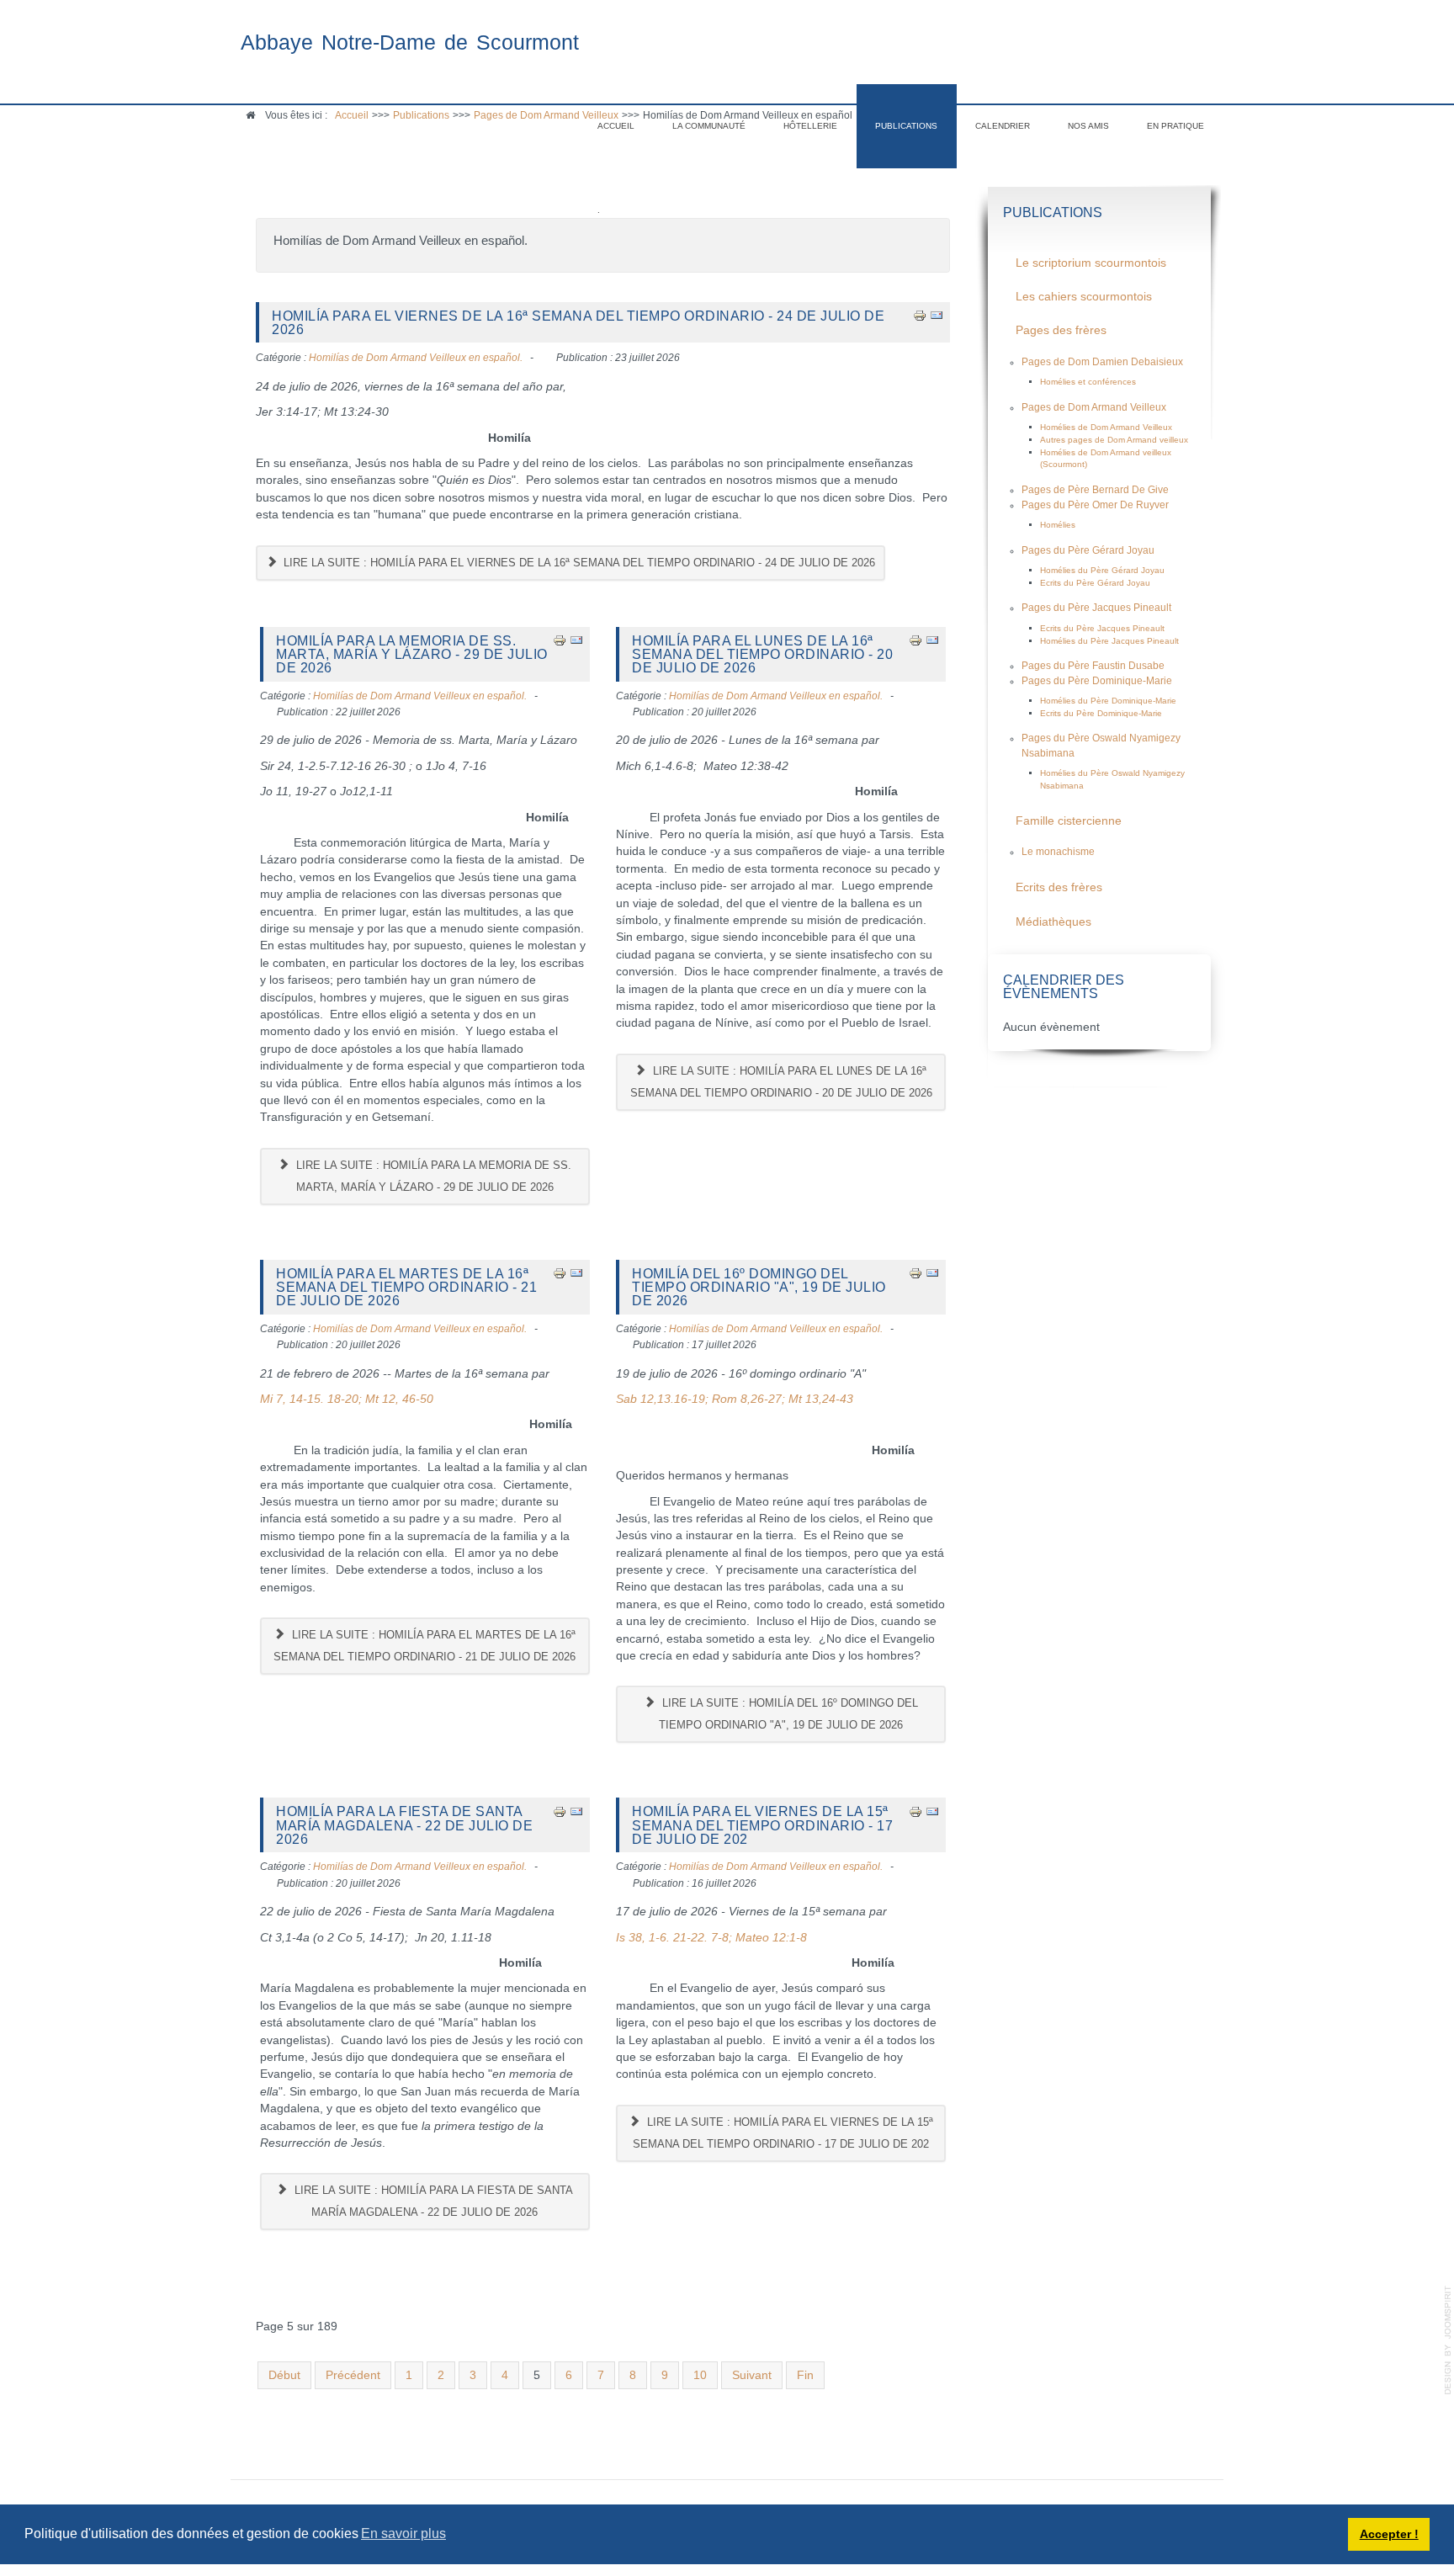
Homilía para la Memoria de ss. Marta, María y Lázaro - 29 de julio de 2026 (412, 654)
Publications (906, 126)
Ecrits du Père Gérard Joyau (1095, 583)
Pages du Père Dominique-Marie (1097, 681)
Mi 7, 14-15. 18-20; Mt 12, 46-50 (347, 1399)
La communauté (709, 126)
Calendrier (1003, 126)
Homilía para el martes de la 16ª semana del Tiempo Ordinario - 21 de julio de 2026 (406, 1287)
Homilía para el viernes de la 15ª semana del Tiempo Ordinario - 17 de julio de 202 (762, 1825)
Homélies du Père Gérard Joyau (1102, 570)
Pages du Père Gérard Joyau (1088, 550)
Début (284, 2375)
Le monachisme (1058, 852)
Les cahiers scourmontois (1084, 297)
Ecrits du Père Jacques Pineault (1102, 628)
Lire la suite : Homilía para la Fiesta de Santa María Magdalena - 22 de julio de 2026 (432, 2201)
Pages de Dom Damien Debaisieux (1102, 362)
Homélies (1058, 525)
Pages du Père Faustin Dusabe (1093, 666)
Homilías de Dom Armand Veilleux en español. (416, 358)
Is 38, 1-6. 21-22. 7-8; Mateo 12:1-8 (711, 1938)
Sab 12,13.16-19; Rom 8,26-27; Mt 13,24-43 (735, 1399)
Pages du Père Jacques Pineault (1096, 608)
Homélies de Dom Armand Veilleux (1106, 427)
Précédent (353, 2375)
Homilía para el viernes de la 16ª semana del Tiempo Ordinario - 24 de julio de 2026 (578, 322)
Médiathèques (1053, 922)
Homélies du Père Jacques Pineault (1109, 641)
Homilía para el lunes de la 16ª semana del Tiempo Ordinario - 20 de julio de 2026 (762, 654)
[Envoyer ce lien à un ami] (937, 315)
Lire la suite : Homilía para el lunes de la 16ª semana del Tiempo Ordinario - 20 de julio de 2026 (781, 1082)
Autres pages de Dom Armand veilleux (1114, 440)
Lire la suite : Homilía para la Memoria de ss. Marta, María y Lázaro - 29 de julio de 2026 (432, 1176)
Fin (805, 2375)
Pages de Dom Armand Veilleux (1094, 407)
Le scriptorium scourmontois (1091, 263)
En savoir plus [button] (403, 2534)
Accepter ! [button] (1389, 2534)
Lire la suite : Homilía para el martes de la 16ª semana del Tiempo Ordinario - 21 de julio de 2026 (425, 1646)
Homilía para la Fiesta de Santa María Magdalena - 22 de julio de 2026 (404, 1825)
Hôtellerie (810, 126)
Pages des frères (1061, 330)
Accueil (616, 126)
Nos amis (1088, 126)
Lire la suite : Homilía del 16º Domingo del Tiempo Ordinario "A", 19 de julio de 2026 (788, 1714)
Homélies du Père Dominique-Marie (1108, 701)
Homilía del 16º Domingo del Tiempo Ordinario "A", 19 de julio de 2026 (759, 1287)
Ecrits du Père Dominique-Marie (1101, 713)
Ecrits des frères (1059, 887)
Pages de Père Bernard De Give (1095, 490)
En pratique (1175, 126)
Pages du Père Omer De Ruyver (1095, 505)
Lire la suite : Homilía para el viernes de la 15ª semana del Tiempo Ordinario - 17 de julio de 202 (783, 2133)
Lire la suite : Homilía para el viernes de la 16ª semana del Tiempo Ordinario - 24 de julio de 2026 (578, 563)
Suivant (752, 2375)
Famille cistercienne (1069, 821)
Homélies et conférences (1088, 382)
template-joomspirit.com (1448, 2340)
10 (700, 2375)
